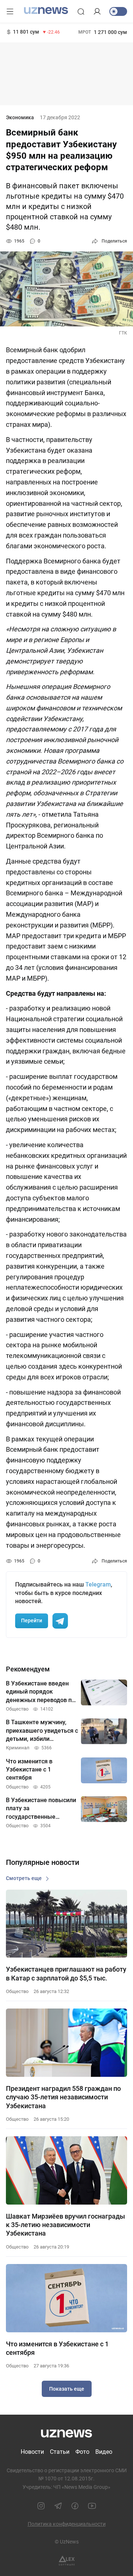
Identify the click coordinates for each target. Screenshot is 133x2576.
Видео (104, 2452)
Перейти (32, 1620)
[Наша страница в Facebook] (75, 2506)
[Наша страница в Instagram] (41, 2506)
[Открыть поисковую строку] (81, 11)
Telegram (98, 1584)
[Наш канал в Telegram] (58, 2506)
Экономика (20, 117)
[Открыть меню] (10, 11)
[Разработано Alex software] (67, 2561)
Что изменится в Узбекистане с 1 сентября (57, 2348)
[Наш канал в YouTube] (92, 2506)
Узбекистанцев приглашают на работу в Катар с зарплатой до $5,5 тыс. (66, 1973)
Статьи (60, 2452)
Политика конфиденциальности (67, 2524)
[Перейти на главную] (46, 11)
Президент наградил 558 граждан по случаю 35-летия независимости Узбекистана (63, 2097)
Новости (32, 2452)
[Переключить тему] (118, 11)
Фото (82, 2452)
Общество (17, 1991)
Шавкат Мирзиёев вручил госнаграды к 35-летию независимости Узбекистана (65, 2225)
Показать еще (67, 2389)
